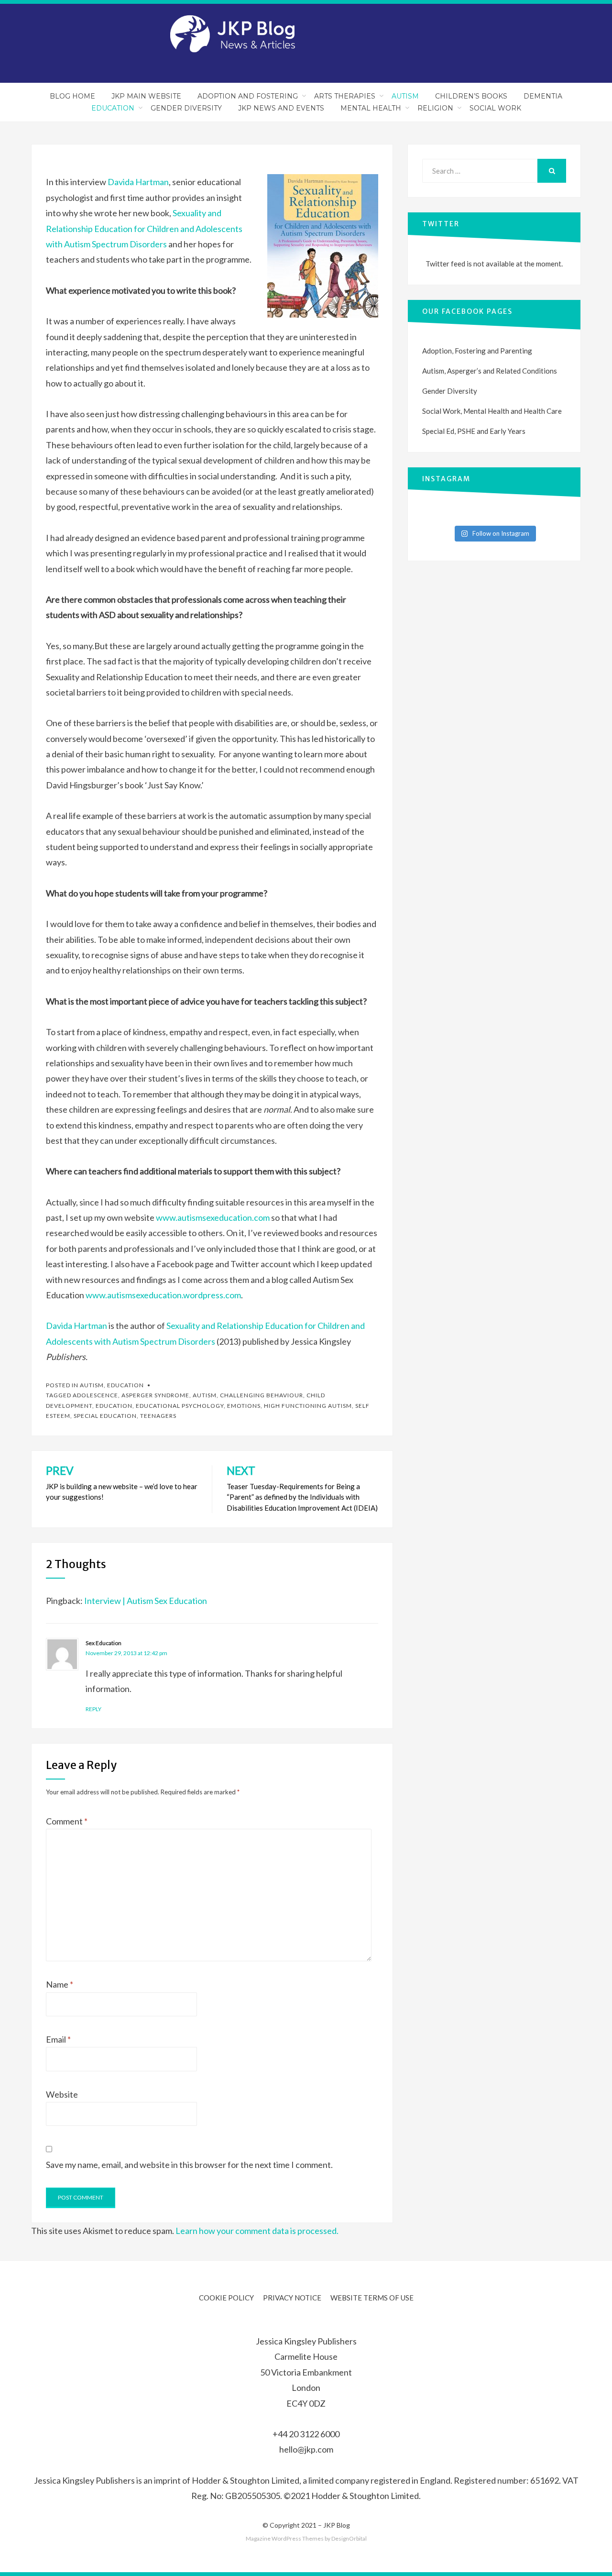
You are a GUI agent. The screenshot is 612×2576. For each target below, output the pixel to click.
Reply (93, 1709)
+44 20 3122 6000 (306, 2434)
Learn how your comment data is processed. (257, 2231)
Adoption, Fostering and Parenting (477, 351)
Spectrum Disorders (129, 244)
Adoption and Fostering (248, 96)
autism (205, 1395)
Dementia (543, 96)
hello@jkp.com (306, 2449)
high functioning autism (308, 1406)
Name (60, 1984)
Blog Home (72, 96)
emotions (244, 1406)
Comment (67, 1821)
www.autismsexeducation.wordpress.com (163, 1295)
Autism (405, 96)
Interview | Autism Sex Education (146, 1601)
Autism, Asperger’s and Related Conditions (490, 371)
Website (62, 2094)
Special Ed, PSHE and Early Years (474, 431)
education (114, 1406)
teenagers (158, 1416)
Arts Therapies (345, 96)
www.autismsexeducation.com (213, 1217)
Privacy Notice (292, 2298)
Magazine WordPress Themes (285, 2538)
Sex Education (104, 1643)
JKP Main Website (146, 96)
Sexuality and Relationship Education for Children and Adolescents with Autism (144, 228)
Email (58, 2039)
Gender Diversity (186, 108)
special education (105, 1416)
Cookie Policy (226, 2298)
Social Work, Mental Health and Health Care (492, 411)
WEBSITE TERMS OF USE (372, 2298)
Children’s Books (471, 96)
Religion (435, 108)
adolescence (95, 1395)
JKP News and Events (281, 108)
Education (113, 108)
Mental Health (371, 108)
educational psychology (180, 1406)
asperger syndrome (155, 1395)
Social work (495, 108)
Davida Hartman (138, 182)
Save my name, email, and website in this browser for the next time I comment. (189, 2165)
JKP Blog (337, 2525)
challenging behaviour (262, 1395)
